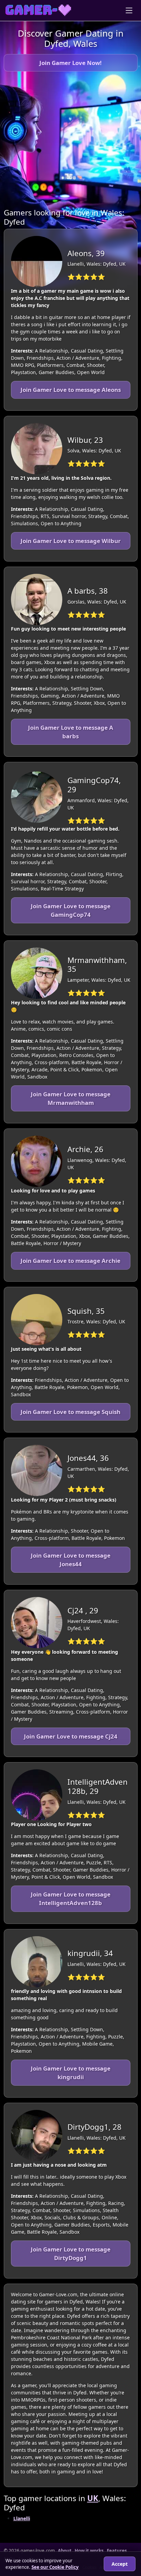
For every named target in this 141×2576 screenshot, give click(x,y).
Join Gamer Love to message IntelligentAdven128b (71, 1899)
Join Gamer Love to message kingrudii (71, 2073)
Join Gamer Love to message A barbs (71, 732)
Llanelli (22, 2518)
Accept (120, 2564)
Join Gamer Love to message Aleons (71, 390)
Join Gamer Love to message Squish (70, 1412)
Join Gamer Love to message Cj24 (71, 1736)
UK (93, 2498)
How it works (89, 2551)
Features (117, 2551)
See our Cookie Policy (55, 2567)
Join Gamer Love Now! (70, 63)
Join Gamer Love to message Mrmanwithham (71, 1098)
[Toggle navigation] (129, 10)
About (65, 2551)
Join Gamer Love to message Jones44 (71, 1560)
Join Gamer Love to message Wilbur (71, 541)
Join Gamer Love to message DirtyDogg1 (71, 2254)
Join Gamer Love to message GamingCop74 (71, 910)
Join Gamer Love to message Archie (70, 1261)
